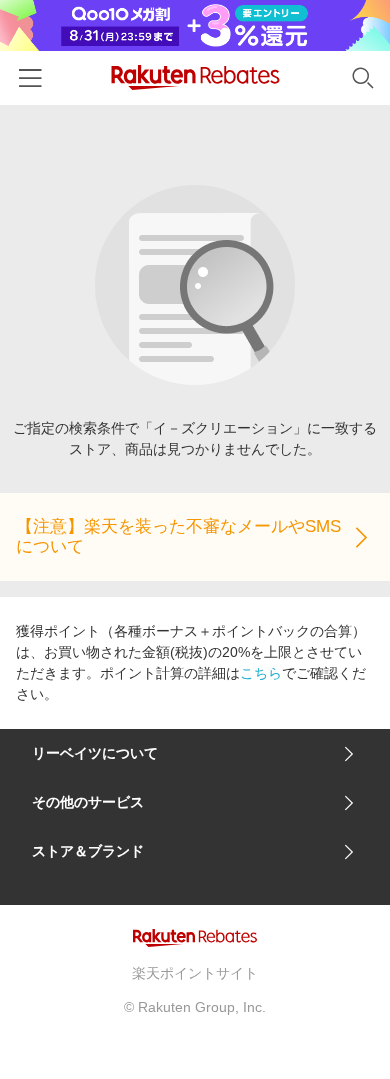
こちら (261, 673)
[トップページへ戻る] (195, 77)
